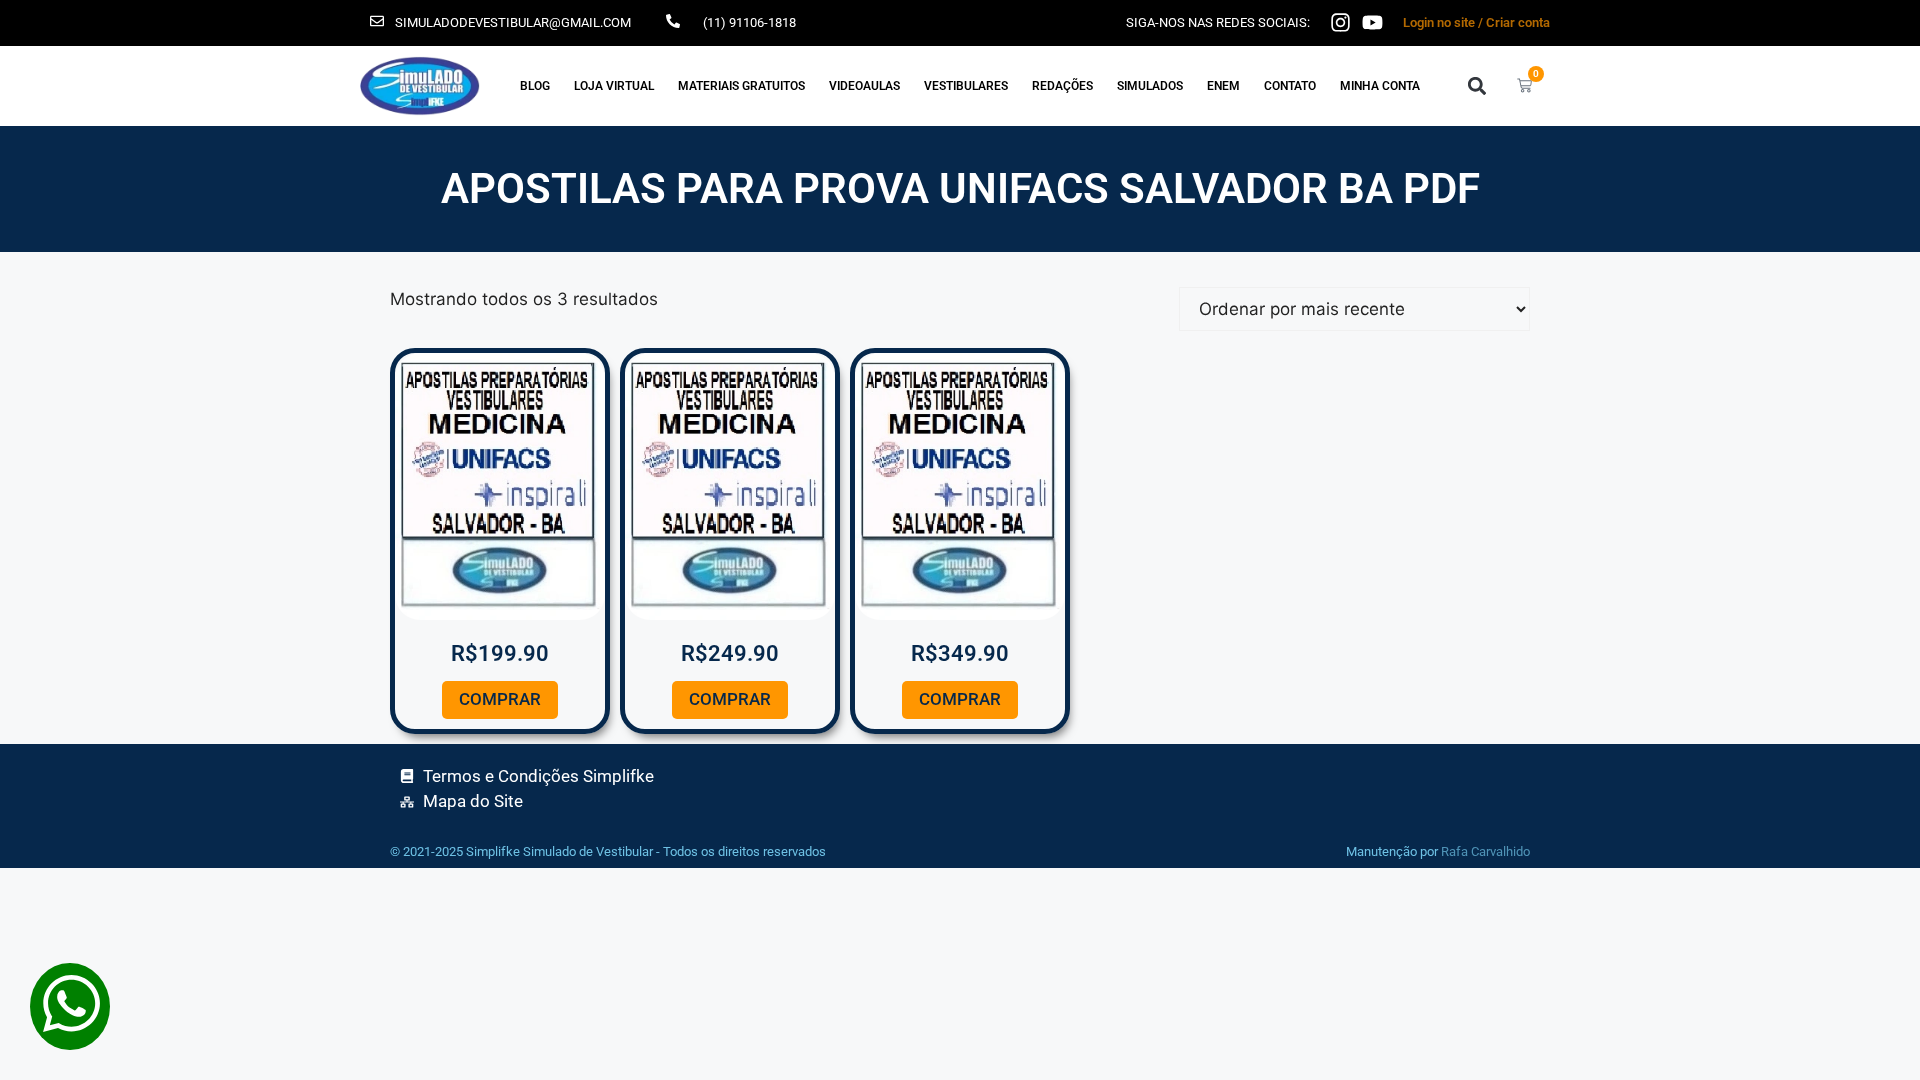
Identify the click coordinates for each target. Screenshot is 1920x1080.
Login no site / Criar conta (1476, 22)
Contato (1290, 86)
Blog (535, 86)
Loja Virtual (614, 86)
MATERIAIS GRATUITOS (741, 86)
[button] (1476, 85)
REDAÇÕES (1062, 86)
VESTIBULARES (966, 86)
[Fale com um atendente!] (70, 1037)
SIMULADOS (1150, 86)
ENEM (1223, 86)
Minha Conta (1380, 86)
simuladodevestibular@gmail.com (513, 22)
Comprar (500, 699)
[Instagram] (1340, 22)
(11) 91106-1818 (749, 22)
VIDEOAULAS (864, 86)
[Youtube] (1372, 22)
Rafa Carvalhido (1485, 851)
